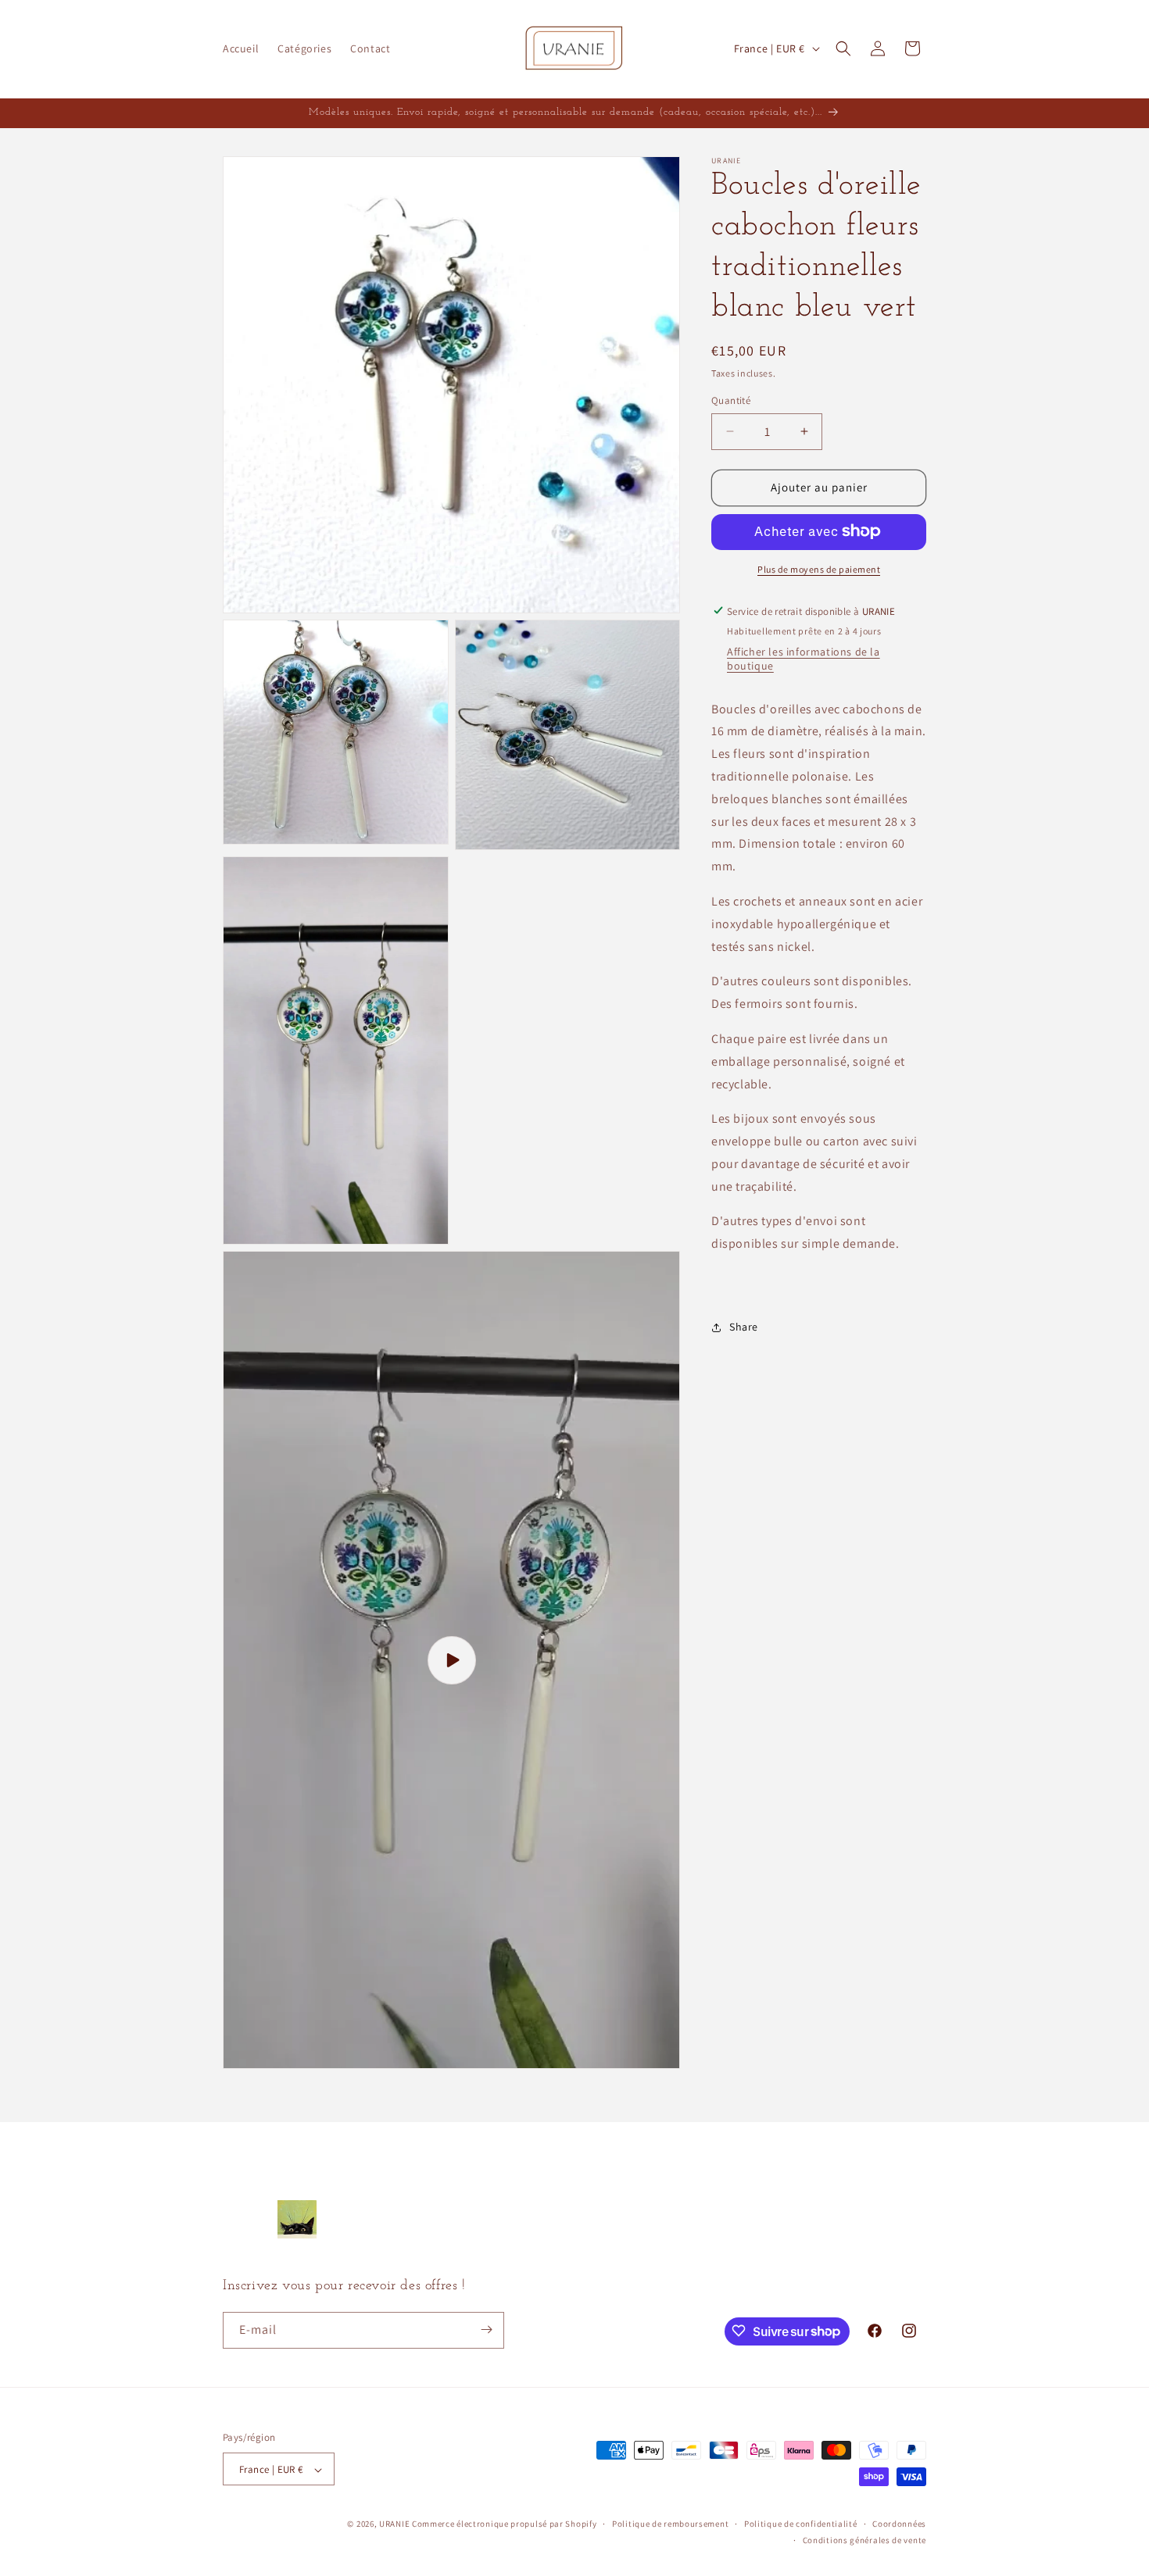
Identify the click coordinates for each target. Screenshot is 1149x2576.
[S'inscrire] (486, 2329)
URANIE (394, 2524)
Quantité (731, 400)
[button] (843, 48)
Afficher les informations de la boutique (804, 658)
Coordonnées (899, 2524)
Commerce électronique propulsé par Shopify (504, 2524)
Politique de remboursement (670, 2524)
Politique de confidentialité (801, 2524)
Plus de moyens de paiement (819, 568)
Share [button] (744, 1327)
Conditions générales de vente (864, 2540)
